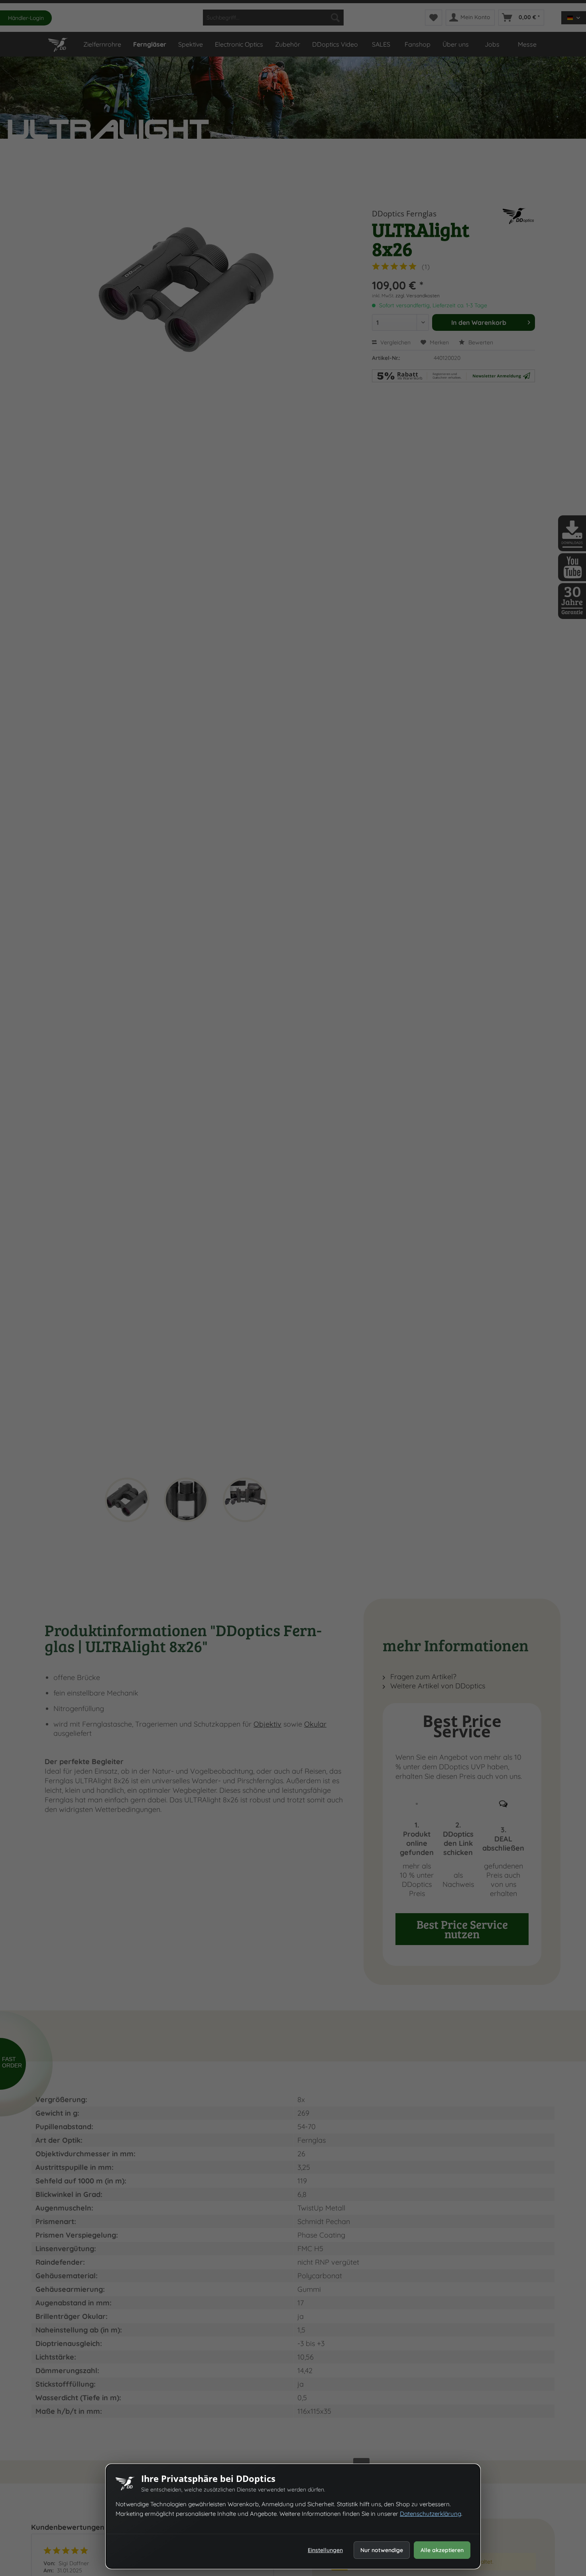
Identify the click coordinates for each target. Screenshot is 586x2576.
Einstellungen (325, 2550)
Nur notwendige (382, 2550)
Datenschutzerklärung (431, 2514)
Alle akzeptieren (442, 2550)
